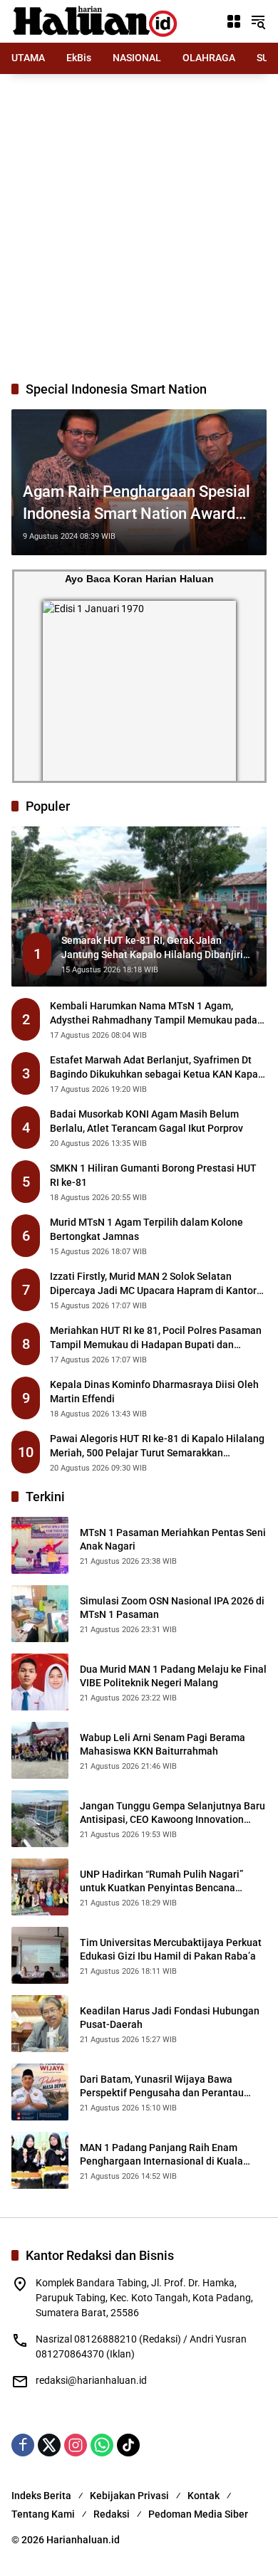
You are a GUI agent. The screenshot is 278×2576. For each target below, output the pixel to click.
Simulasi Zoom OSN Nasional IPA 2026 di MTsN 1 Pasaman (172, 1608)
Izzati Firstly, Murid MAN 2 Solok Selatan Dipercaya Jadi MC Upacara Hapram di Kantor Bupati (153, 1284)
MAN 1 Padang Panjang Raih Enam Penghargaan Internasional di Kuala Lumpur (161, 2155)
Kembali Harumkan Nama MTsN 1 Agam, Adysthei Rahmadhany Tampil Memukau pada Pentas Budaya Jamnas (154, 1014)
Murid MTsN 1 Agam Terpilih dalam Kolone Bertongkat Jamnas (146, 1229)
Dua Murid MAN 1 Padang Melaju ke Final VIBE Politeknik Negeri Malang (173, 1676)
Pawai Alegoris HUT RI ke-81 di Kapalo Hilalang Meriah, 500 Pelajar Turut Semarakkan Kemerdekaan (157, 1446)
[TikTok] (128, 2445)
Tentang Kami (43, 2514)
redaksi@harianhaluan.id (91, 2380)
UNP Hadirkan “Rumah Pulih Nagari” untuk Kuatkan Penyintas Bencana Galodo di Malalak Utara (161, 1882)
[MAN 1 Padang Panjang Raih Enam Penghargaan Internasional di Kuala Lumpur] (40, 2160)
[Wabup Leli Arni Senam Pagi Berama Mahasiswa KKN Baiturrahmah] (40, 1750)
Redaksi (112, 2514)
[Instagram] (76, 2445)
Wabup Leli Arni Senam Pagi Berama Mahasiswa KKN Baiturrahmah (163, 1745)
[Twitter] (49, 2445)
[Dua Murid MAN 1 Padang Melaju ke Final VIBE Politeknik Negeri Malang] (40, 1682)
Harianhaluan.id (83, 2540)
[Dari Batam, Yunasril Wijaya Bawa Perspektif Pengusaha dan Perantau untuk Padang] (40, 2092)
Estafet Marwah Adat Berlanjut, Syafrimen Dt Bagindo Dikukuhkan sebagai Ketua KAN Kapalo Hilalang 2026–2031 (158, 1068)
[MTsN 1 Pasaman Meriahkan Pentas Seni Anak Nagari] (40, 1545)
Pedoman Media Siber (198, 2514)
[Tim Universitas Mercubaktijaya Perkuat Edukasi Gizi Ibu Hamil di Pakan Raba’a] (40, 1955)
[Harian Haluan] (97, 21)
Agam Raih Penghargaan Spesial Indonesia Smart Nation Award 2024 (137, 504)
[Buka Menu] (234, 21)
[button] (258, 21)
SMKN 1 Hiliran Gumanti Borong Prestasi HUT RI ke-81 (153, 1175)
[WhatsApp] (102, 2445)
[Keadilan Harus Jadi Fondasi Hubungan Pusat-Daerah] (40, 2024)
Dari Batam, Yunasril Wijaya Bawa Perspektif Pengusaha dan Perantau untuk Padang (162, 2087)
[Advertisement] (139, 227)
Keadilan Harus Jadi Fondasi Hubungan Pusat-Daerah (170, 2018)
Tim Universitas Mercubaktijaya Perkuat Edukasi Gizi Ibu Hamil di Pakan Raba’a (171, 1950)
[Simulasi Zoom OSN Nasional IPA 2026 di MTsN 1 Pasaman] (40, 1614)
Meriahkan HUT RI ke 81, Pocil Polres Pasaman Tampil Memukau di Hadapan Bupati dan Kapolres (156, 1338)
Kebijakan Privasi (129, 2496)
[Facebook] (23, 2445)
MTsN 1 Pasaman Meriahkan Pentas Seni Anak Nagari (173, 1540)
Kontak (204, 2496)
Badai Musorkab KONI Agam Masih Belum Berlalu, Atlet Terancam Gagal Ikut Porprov (146, 1121)
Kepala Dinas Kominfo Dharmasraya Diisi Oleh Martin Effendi (154, 1392)
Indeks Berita (41, 2496)
